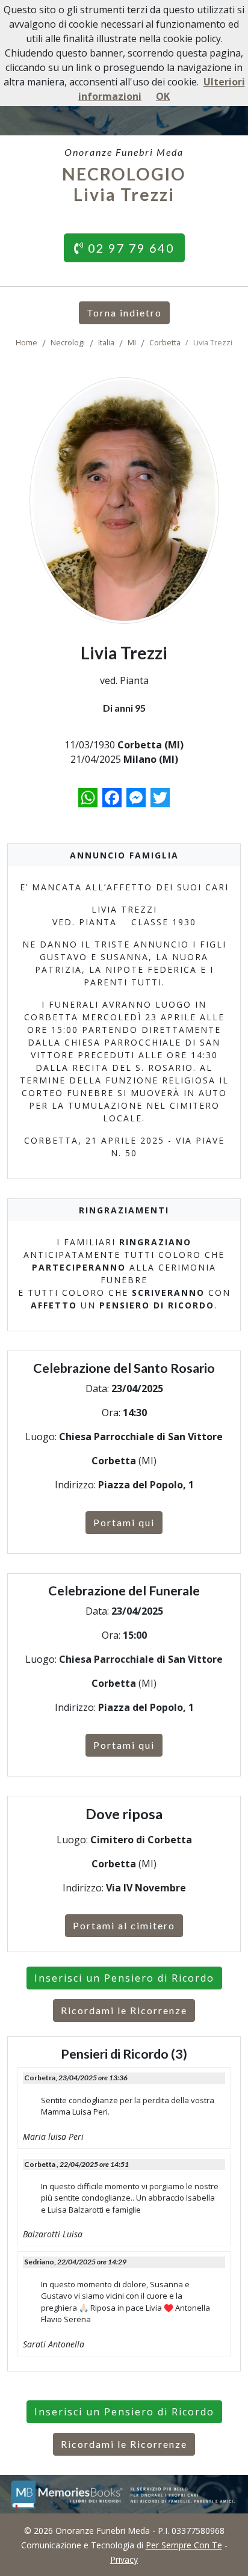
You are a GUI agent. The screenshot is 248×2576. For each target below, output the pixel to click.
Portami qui (124, 1522)
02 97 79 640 (129, 248)
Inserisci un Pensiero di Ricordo (124, 1978)
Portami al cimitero (124, 1925)
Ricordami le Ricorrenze (124, 2010)
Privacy (124, 2559)
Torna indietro (124, 313)
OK (163, 96)
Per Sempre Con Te (184, 2545)
